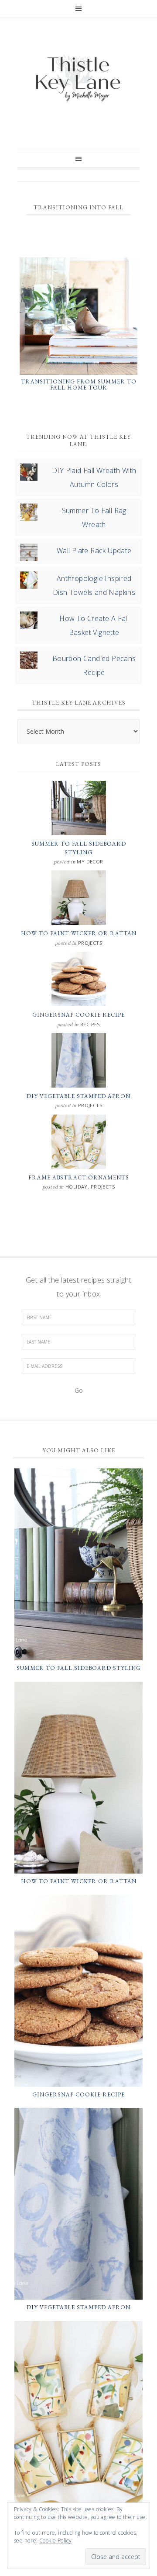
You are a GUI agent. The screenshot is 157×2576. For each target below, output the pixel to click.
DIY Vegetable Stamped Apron (78, 1096)
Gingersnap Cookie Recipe (78, 1015)
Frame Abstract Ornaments (79, 1177)
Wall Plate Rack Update (94, 551)
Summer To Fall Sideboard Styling (79, 1668)
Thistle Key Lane (78, 79)
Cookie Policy (55, 2541)
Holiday (77, 1187)
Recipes (90, 1024)
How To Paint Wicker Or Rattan (79, 933)
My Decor (90, 861)
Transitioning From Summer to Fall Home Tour (79, 385)
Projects (90, 943)
